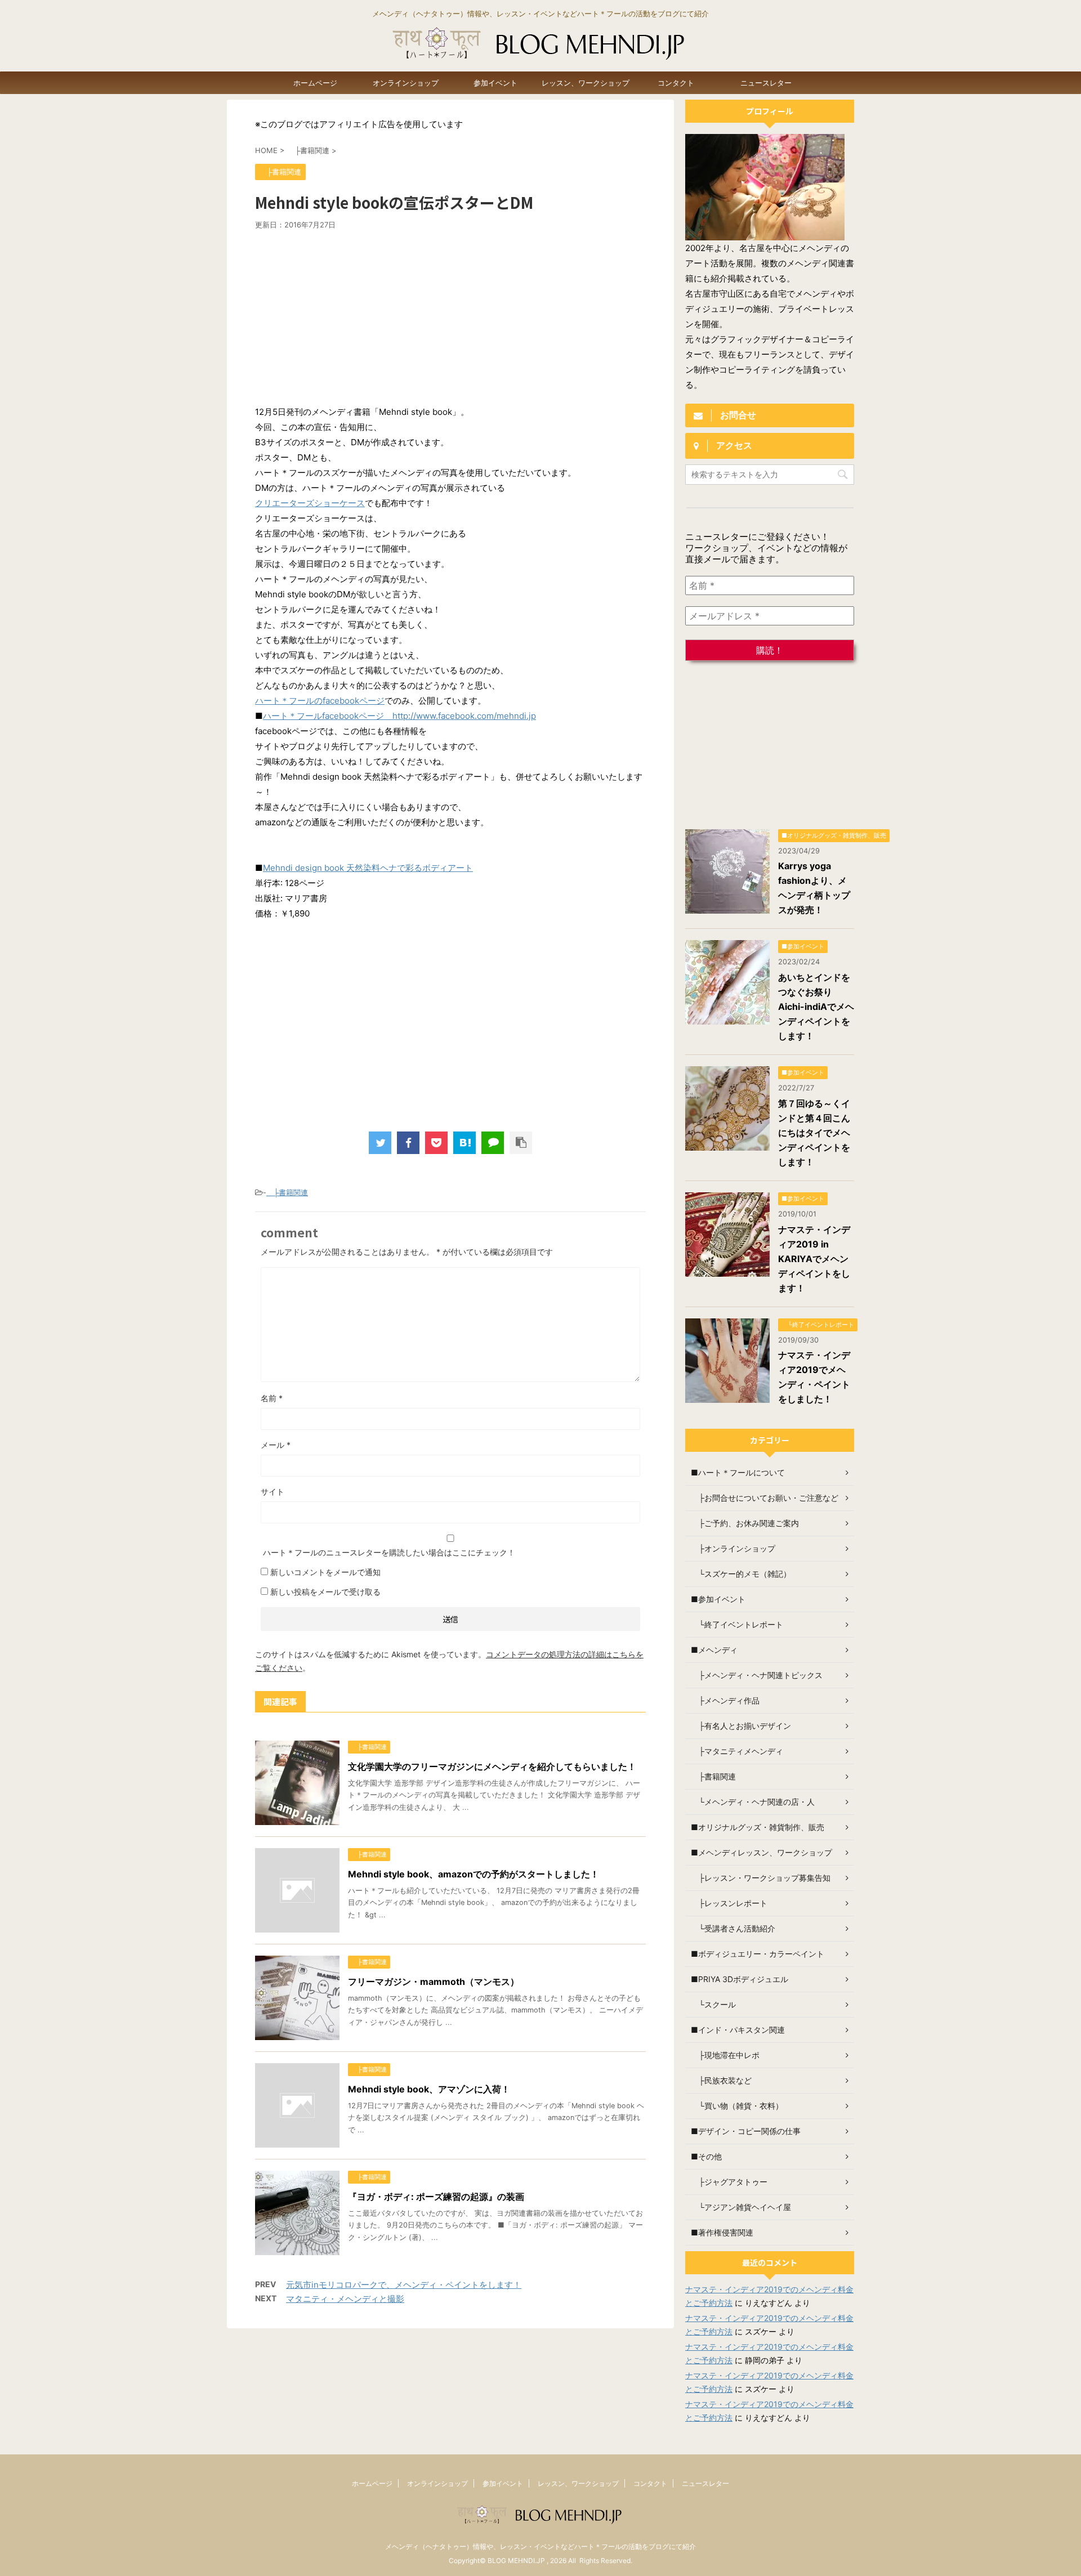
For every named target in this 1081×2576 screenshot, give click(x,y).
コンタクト (676, 83)
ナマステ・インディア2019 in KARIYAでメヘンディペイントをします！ (814, 1259)
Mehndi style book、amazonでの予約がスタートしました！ (474, 1874)
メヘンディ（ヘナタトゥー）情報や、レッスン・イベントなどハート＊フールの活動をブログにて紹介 (540, 2546)
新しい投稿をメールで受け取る (325, 1592)
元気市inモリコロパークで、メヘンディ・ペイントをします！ (404, 2285)
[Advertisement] (450, 314)
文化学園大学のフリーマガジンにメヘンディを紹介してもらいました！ (492, 1766)
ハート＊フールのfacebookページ (320, 701)
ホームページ (315, 83)
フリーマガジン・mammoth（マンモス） (434, 1982)
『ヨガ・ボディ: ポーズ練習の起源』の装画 (436, 2197)
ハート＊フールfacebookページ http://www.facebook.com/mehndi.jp (399, 716)
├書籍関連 (287, 1192)
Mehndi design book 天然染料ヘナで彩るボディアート (368, 868)
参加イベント (495, 83)
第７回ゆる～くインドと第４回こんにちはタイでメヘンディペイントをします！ (814, 1133)
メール (276, 1445)
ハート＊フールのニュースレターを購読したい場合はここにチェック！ (388, 1552)
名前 (272, 1398)
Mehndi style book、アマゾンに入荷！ (429, 2089)
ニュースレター (766, 83)
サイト (273, 1492)
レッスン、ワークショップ (586, 83)
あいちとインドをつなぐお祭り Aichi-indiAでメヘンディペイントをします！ (816, 1007)
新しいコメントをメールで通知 (325, 1572)
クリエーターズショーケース (310, 503)
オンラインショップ (406, 83)
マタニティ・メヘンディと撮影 (345, 2299)
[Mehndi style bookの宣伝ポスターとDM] (464, 1143)
